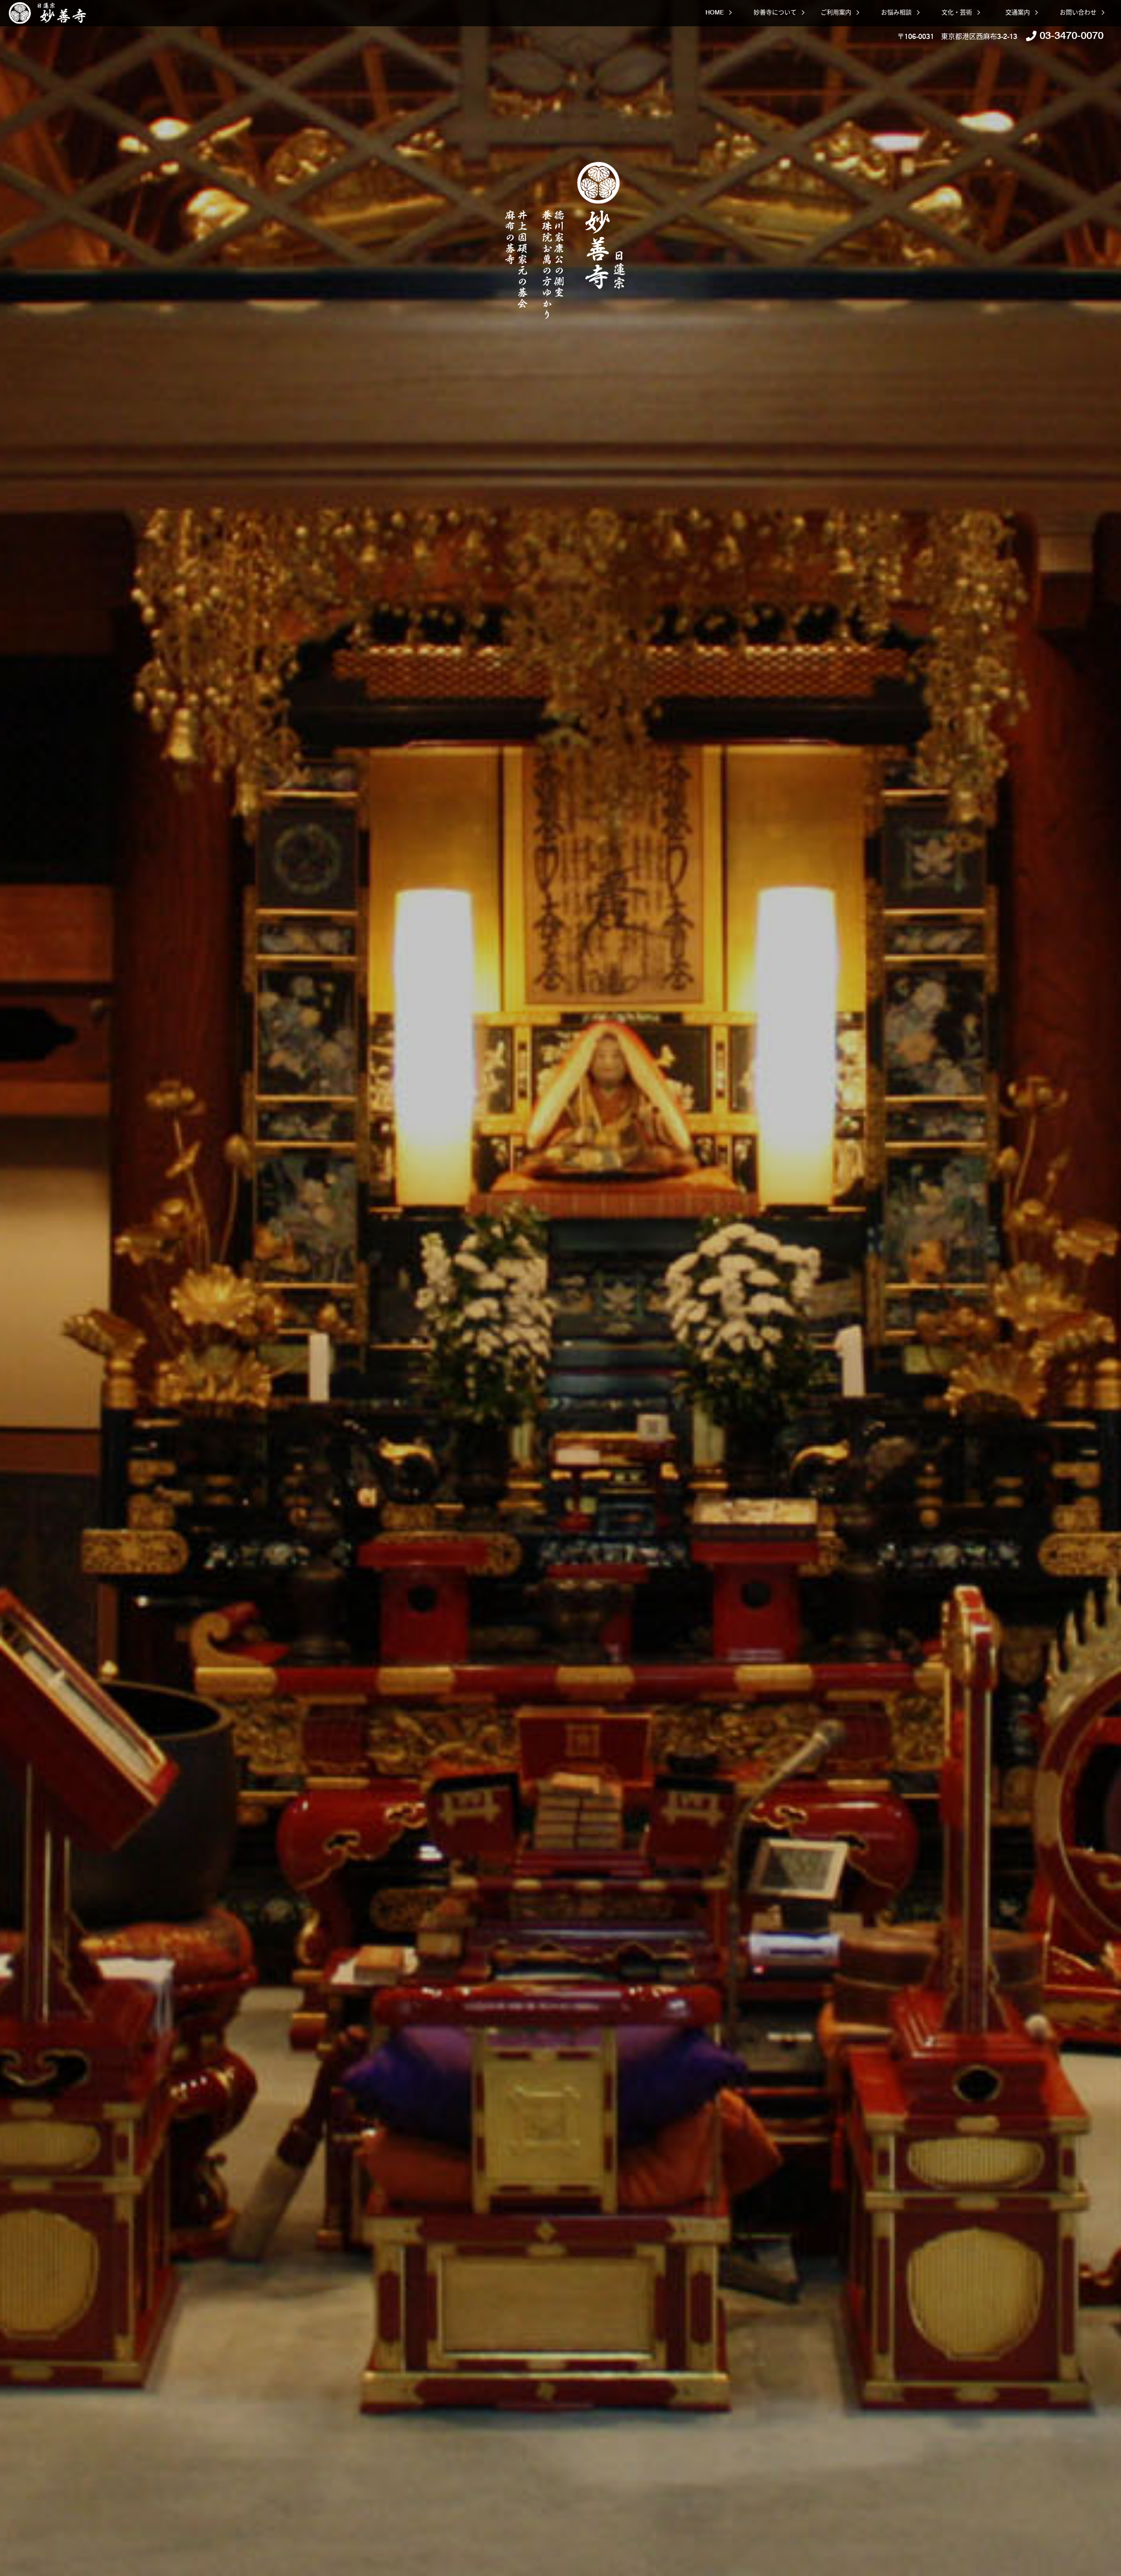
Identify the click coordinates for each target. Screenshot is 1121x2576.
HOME (715, 12)
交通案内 (1018, 12)
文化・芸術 (957, 12)
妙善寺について (775, 12)
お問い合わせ (1078, 12)
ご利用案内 (836, 12)
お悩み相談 (896, 12)
